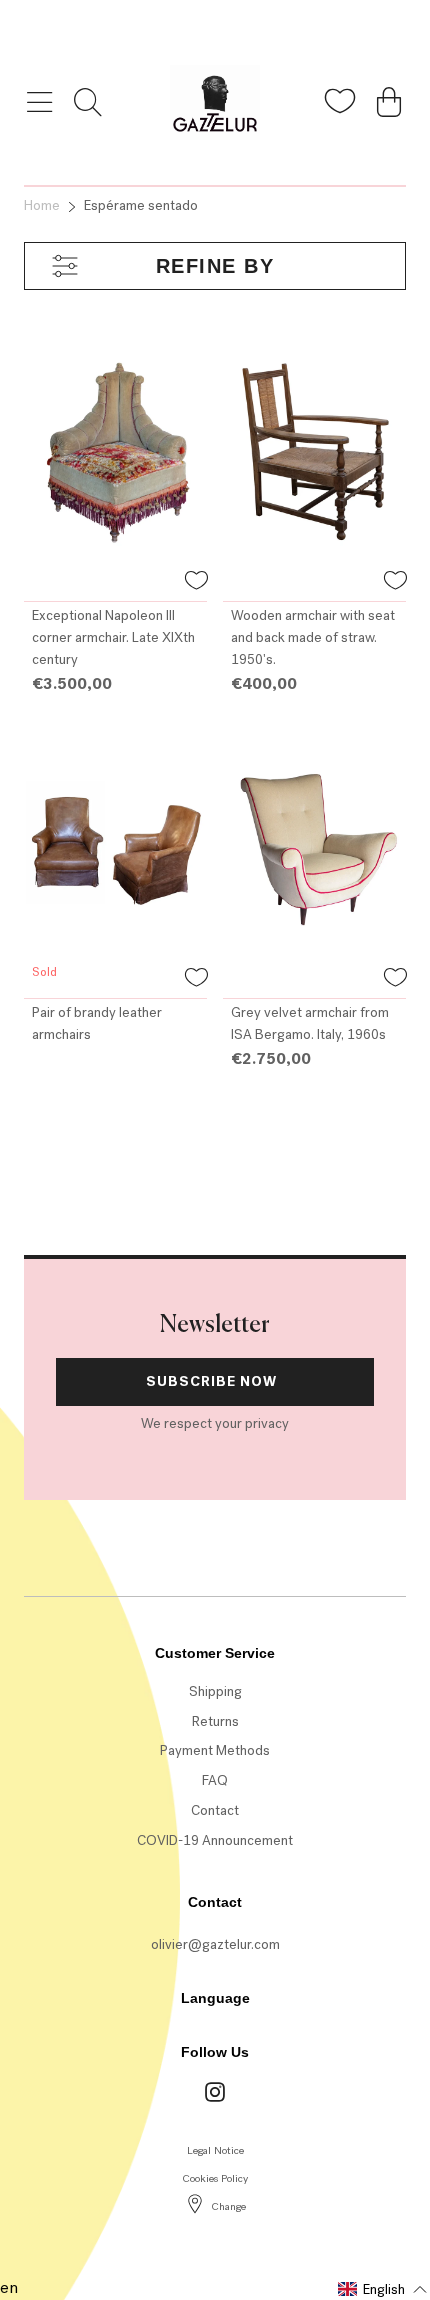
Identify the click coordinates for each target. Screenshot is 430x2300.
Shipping (215, 1691)
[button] (196, 583)
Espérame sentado (141, 205)
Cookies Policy (215, 2178)
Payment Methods (215, 1750)
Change (228, 2206)
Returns (215, 1721)
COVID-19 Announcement (215, 1840)
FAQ (215, 1780)
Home (42, 205)
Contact (215, 1810)
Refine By (215, 266)
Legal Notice (215, 2150)
